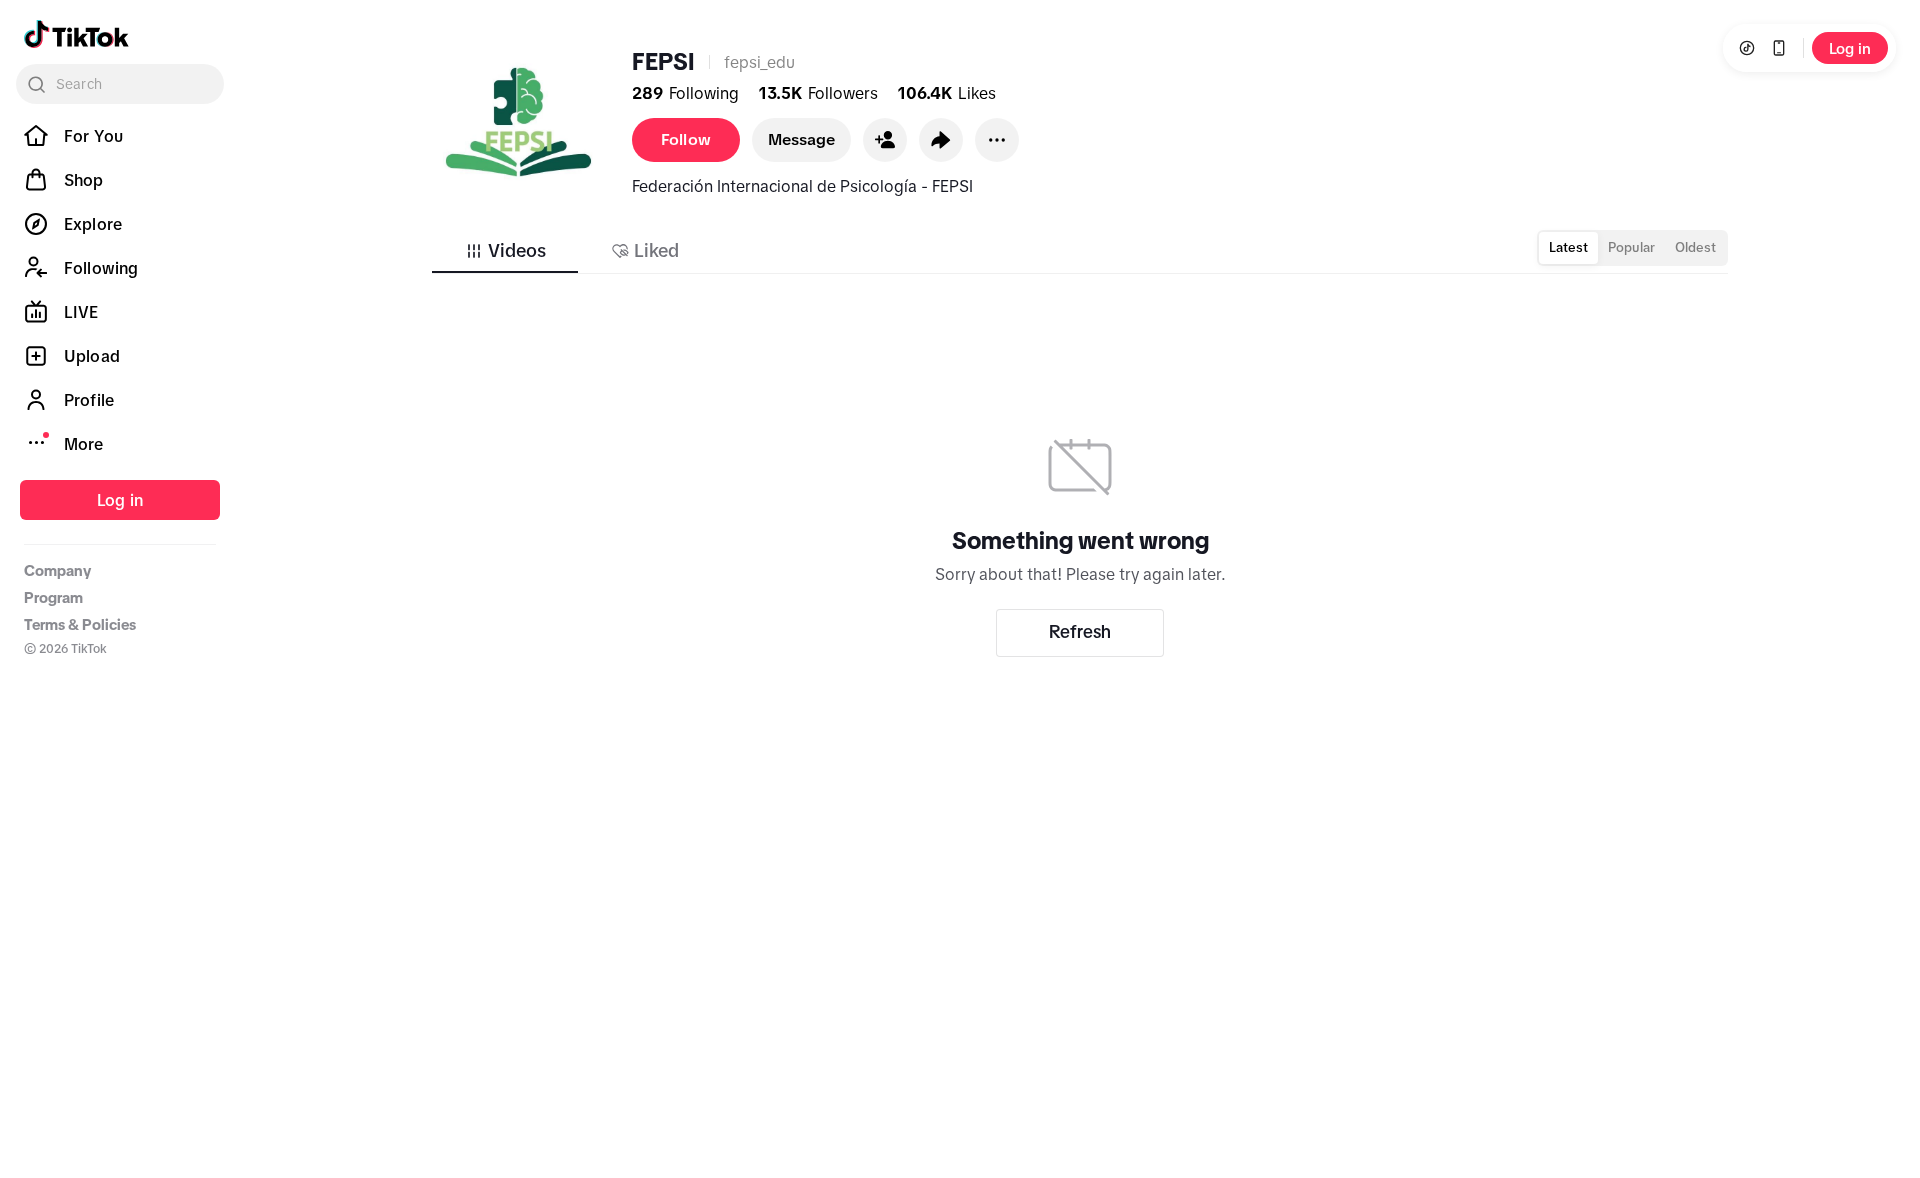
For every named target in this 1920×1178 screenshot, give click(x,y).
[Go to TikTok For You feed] (76, 34)
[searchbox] (120, 84)
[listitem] (120, 136)
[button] (885, 140)
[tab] (505, 251)
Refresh (1080, 632)
